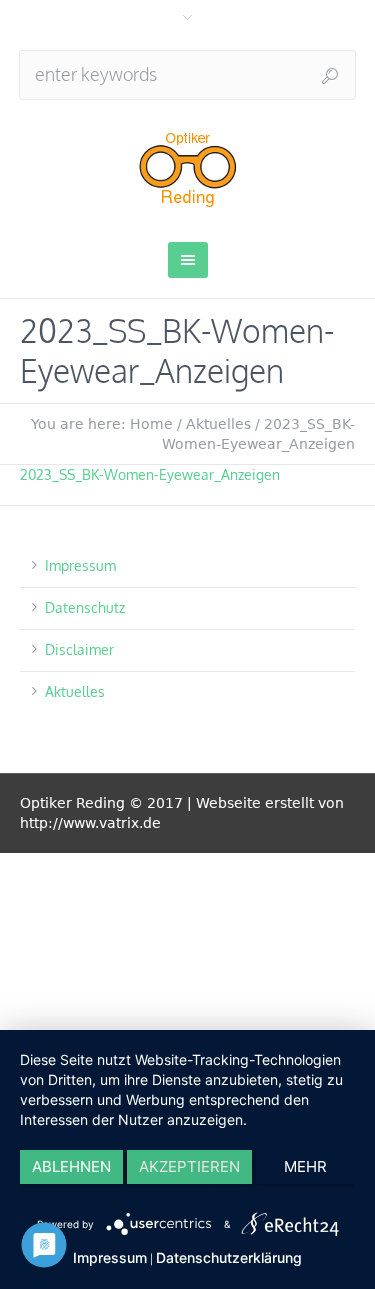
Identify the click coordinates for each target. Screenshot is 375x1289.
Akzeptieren (189, 1166)
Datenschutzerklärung (229, 1257)
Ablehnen (71, 1166)
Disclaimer (79, 649)
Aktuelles (218, 424)
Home (151, 424)
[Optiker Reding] (187, 168)
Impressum (80, 565)
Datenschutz (85, 607)
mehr (305, 1166)
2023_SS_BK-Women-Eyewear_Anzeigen (150, 474)
